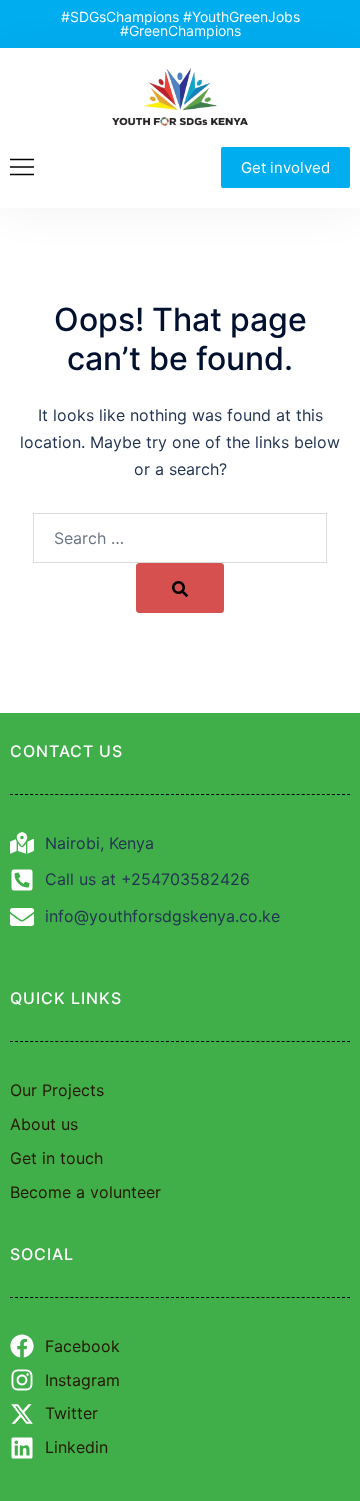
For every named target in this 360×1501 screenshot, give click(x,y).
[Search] (180, 588)
